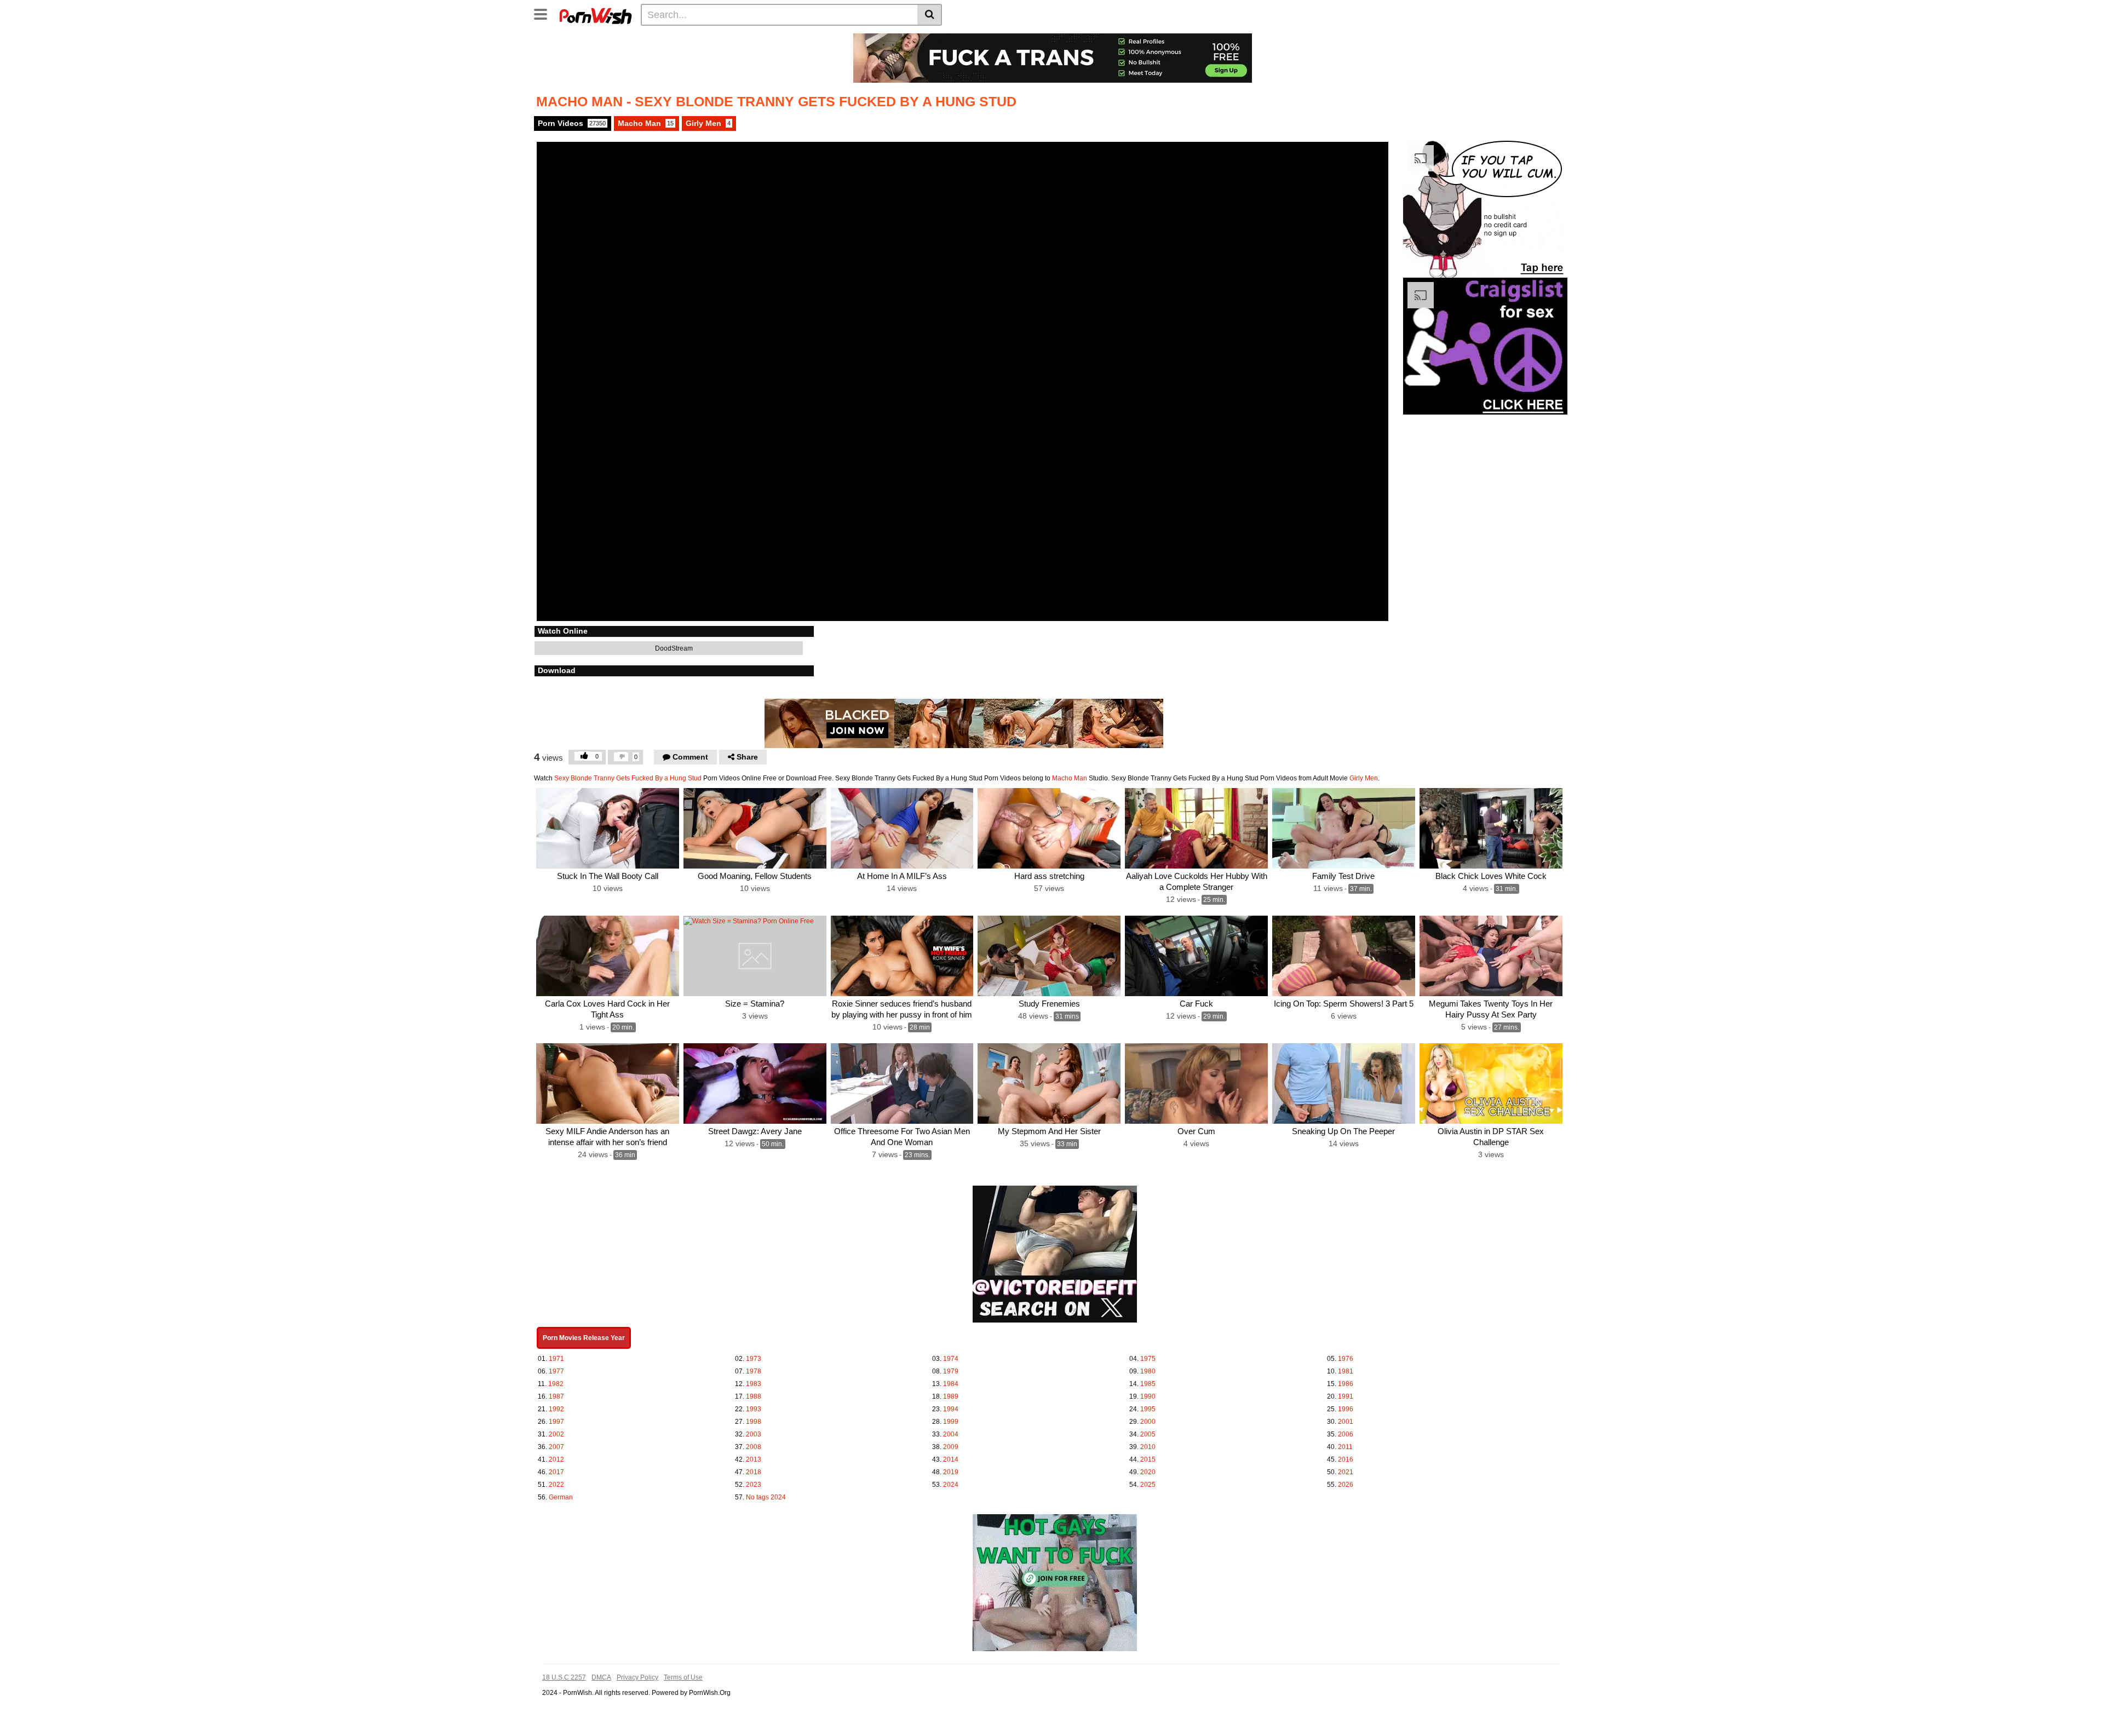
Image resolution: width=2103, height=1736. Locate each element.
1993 (754, 1409)
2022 (556, 1485)
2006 (1346, 1434)
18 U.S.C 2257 (564, 1677)
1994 (951, 1409)
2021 (1346, 1472)
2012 (556, 1459)
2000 (1148, 1422)
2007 (556, 1447)
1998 (754, 1422)
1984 (951, 1384)
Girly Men (708, 123)
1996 (1346, 1409)
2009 (951, 1447)
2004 (951, 1434)
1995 (1148, 1409)
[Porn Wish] (595, 14)
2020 (1148, 1472)
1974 (951, 1359)
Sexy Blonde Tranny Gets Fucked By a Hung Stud (628, 778)
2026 (1346, 1485)
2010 (1148, 1447)
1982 (556, 1384)
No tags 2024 (766, 1497)
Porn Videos (572, 123)
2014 (951, 1459)
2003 (754, 1434)
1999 (951, 1422)
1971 (556, 1359)
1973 (754, 1359)
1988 (754, 1396)
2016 (1346, 1459)
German (561, 1497)
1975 (1148, 1359)
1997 (556, 1422)
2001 (1346, 1422)
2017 (556, 1472)
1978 (754, 1371)
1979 (951, 1371)
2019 (951, 1472)
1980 (1148, 1371)
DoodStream (673, 648)
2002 (556, 1434)
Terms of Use (683, 1677)
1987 (556, 1396)
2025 (1148, 1485)
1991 (1346, 1396)
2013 (754, 1459)
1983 (754, 1384)
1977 (556, 1371)
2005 (1148, 1434)
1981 (1346, 1371)
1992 (556, 1409)
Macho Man (646, 123)
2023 (754, 1485)
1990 (1148, 1396)
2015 (1148, 1459)
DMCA (601, 1677)
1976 (1346, 1359)
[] (930, 15)
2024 (951, 1485)
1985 (1148, 1384)
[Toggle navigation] (545, 13)
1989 (951, 1396)
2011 (1345, 1447)
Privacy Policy (637, 1677)
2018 (754, 1472)
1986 (1346, 1384)
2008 (754, 1447)
